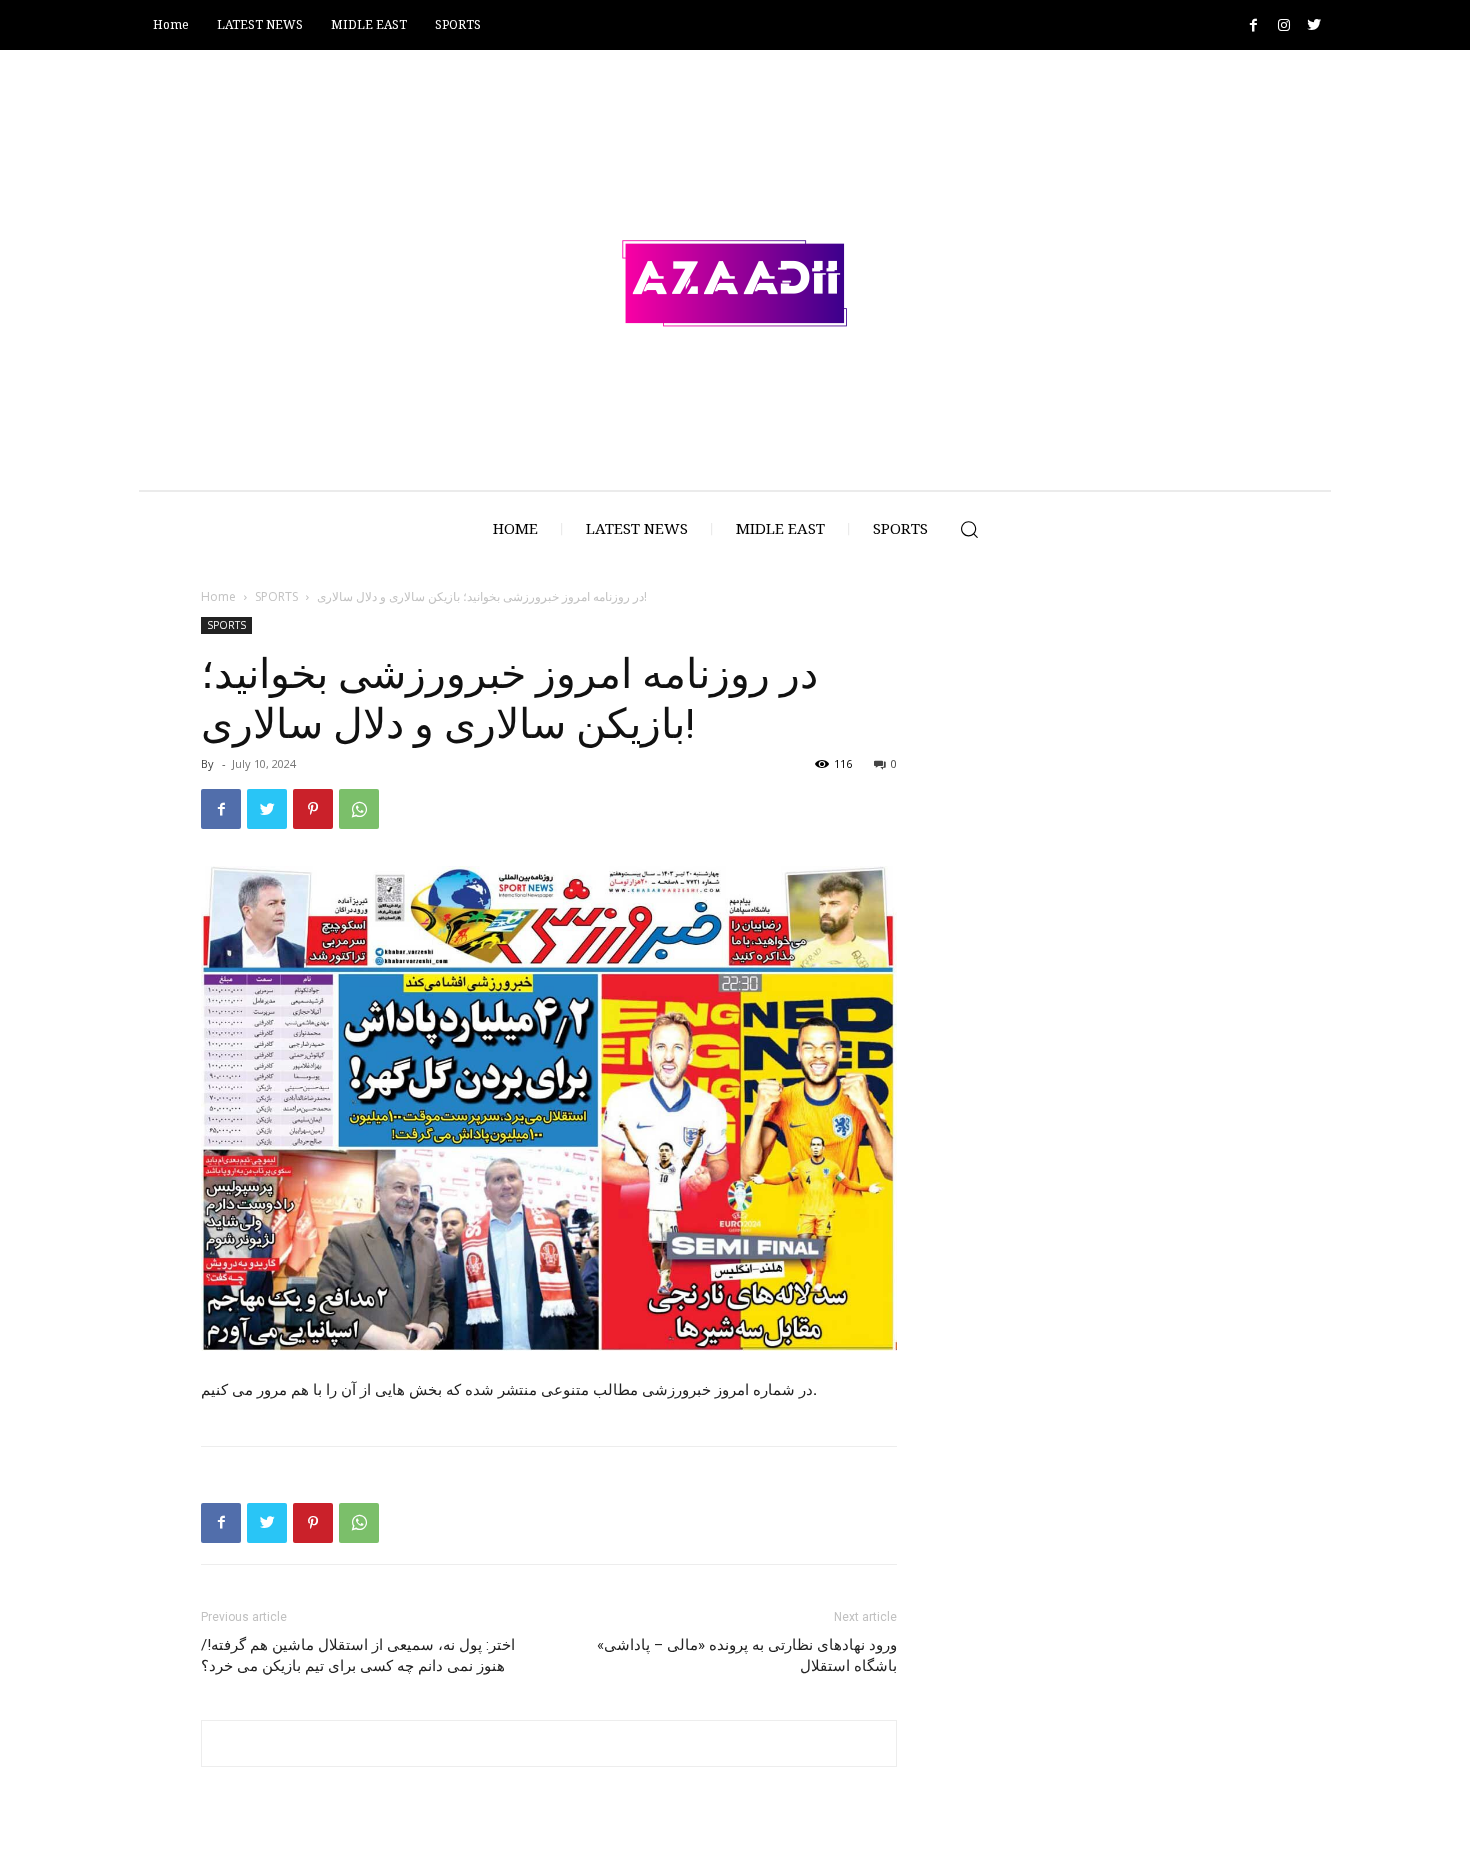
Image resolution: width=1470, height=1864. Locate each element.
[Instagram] (1283, 25)
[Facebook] (1253, 25)
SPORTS (276, 596)
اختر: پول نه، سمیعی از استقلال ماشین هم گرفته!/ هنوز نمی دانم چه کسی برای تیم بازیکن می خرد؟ (358, 1655)
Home (218, 596)
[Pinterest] (313, 809)
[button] (969, 529)
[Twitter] (1313, 25)
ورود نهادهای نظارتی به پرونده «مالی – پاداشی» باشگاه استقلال (747, 1655)
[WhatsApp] (359, 809)
